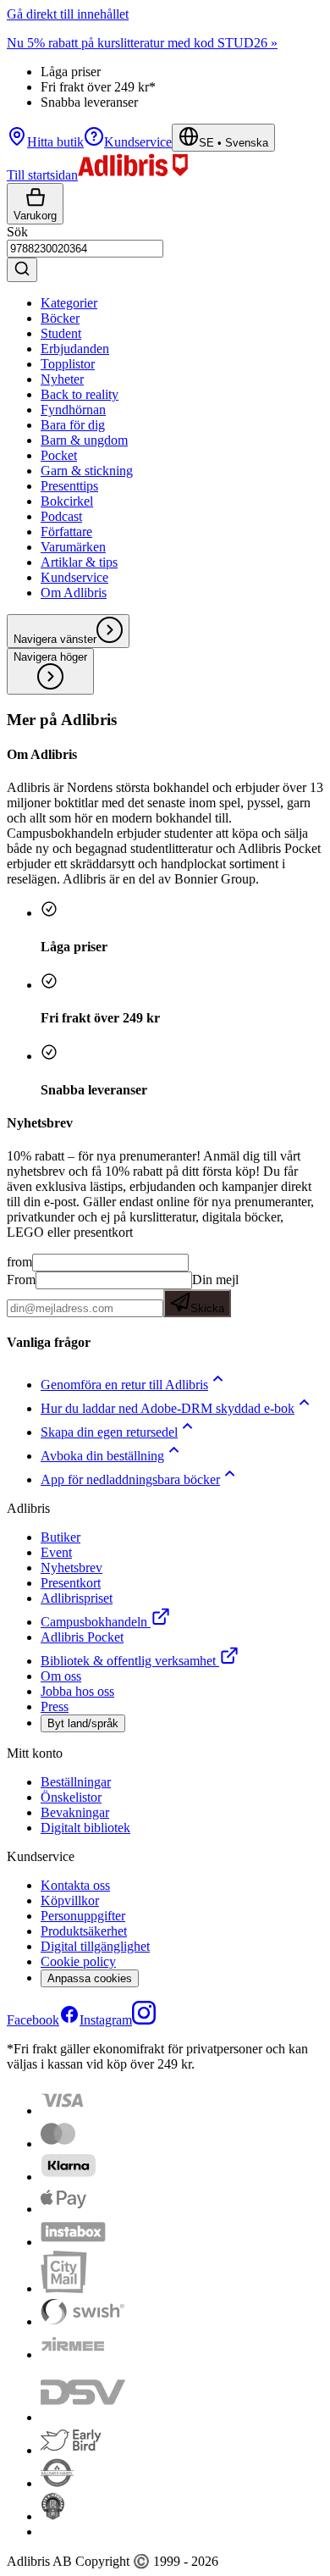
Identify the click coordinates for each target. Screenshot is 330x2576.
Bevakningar (75, 1812)
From (21, 1280)
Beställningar (76, 1782)
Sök (17, 232)
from (19, 1262)
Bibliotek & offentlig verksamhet (128, 1661)
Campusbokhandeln (94, 1622)
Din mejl (214, 1294)
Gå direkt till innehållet (68, 14)
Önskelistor (71, 1797)
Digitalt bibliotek (85, 1828)
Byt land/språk (83, 1723)
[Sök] (22, 270)
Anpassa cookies (90, 1978)
